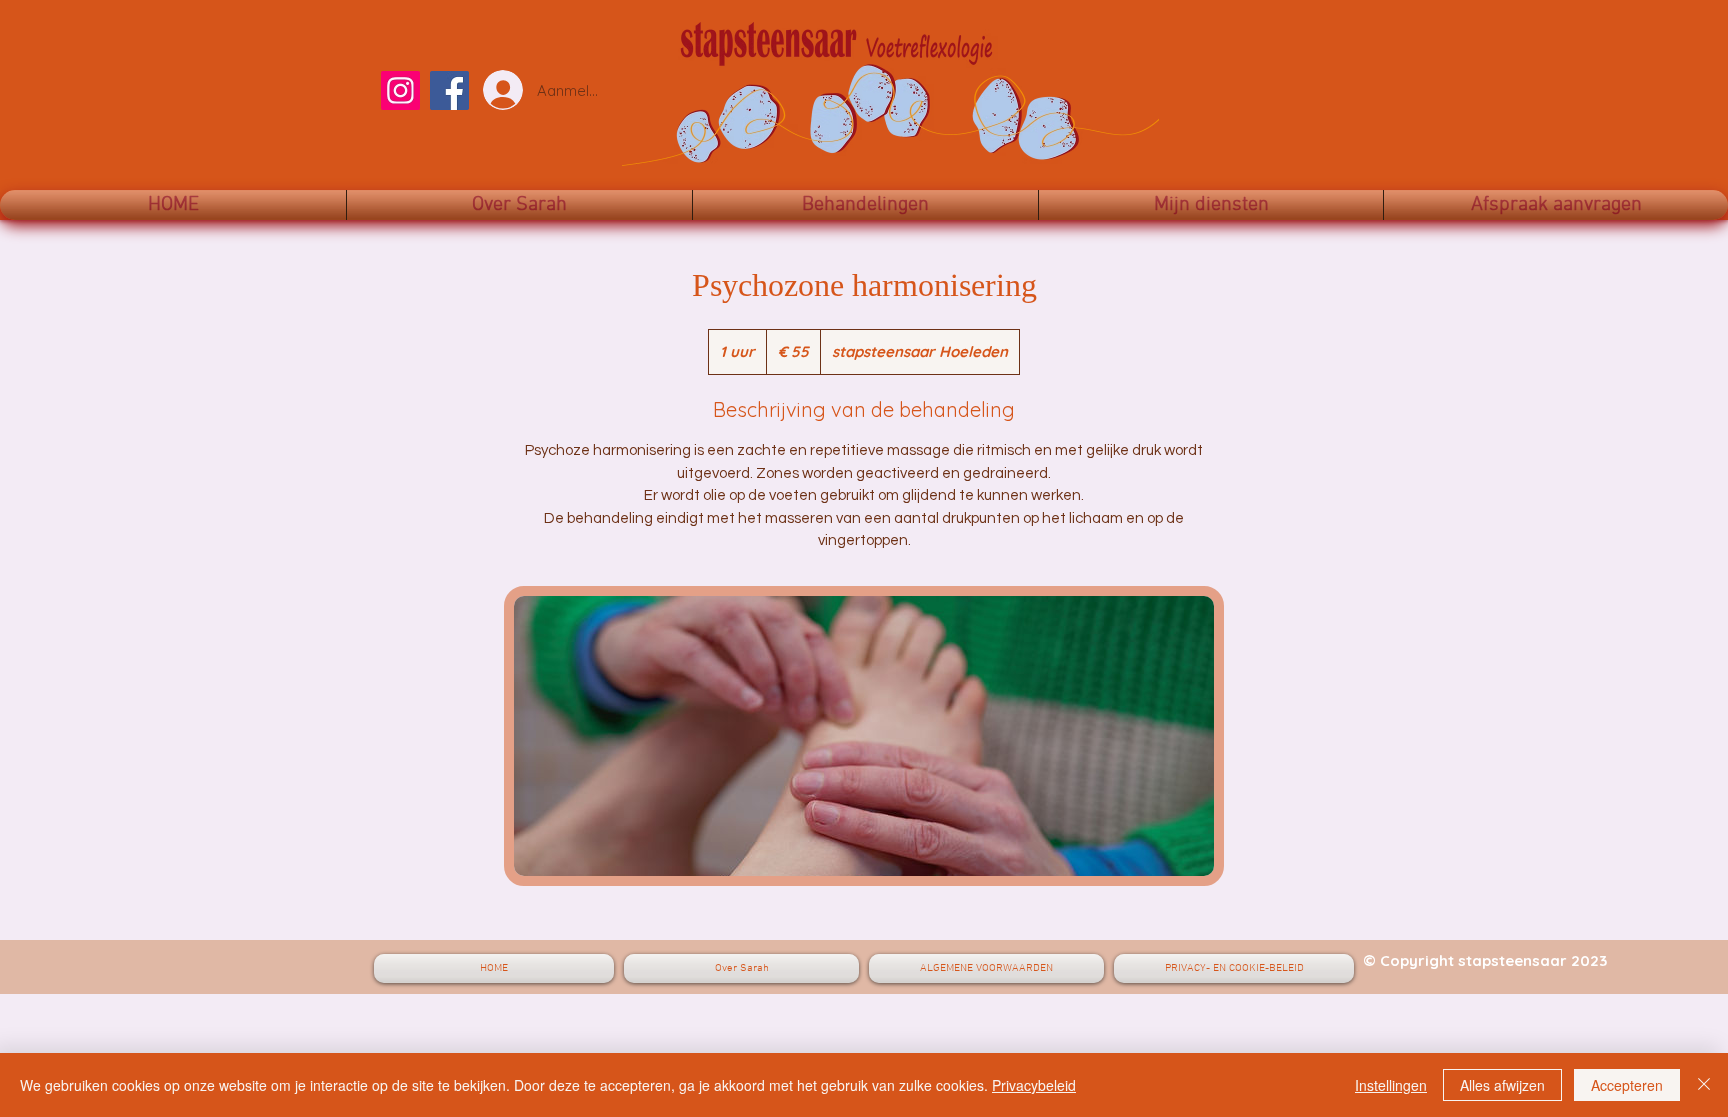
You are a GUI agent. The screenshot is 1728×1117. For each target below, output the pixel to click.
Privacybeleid (1034, 1085)
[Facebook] (449, 90)
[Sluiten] (1704, 1085)
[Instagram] (400, 90)
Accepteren (1627, 1085)
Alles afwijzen (1502, 1085)
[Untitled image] (864, 736)
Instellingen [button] (1391, 1085)
